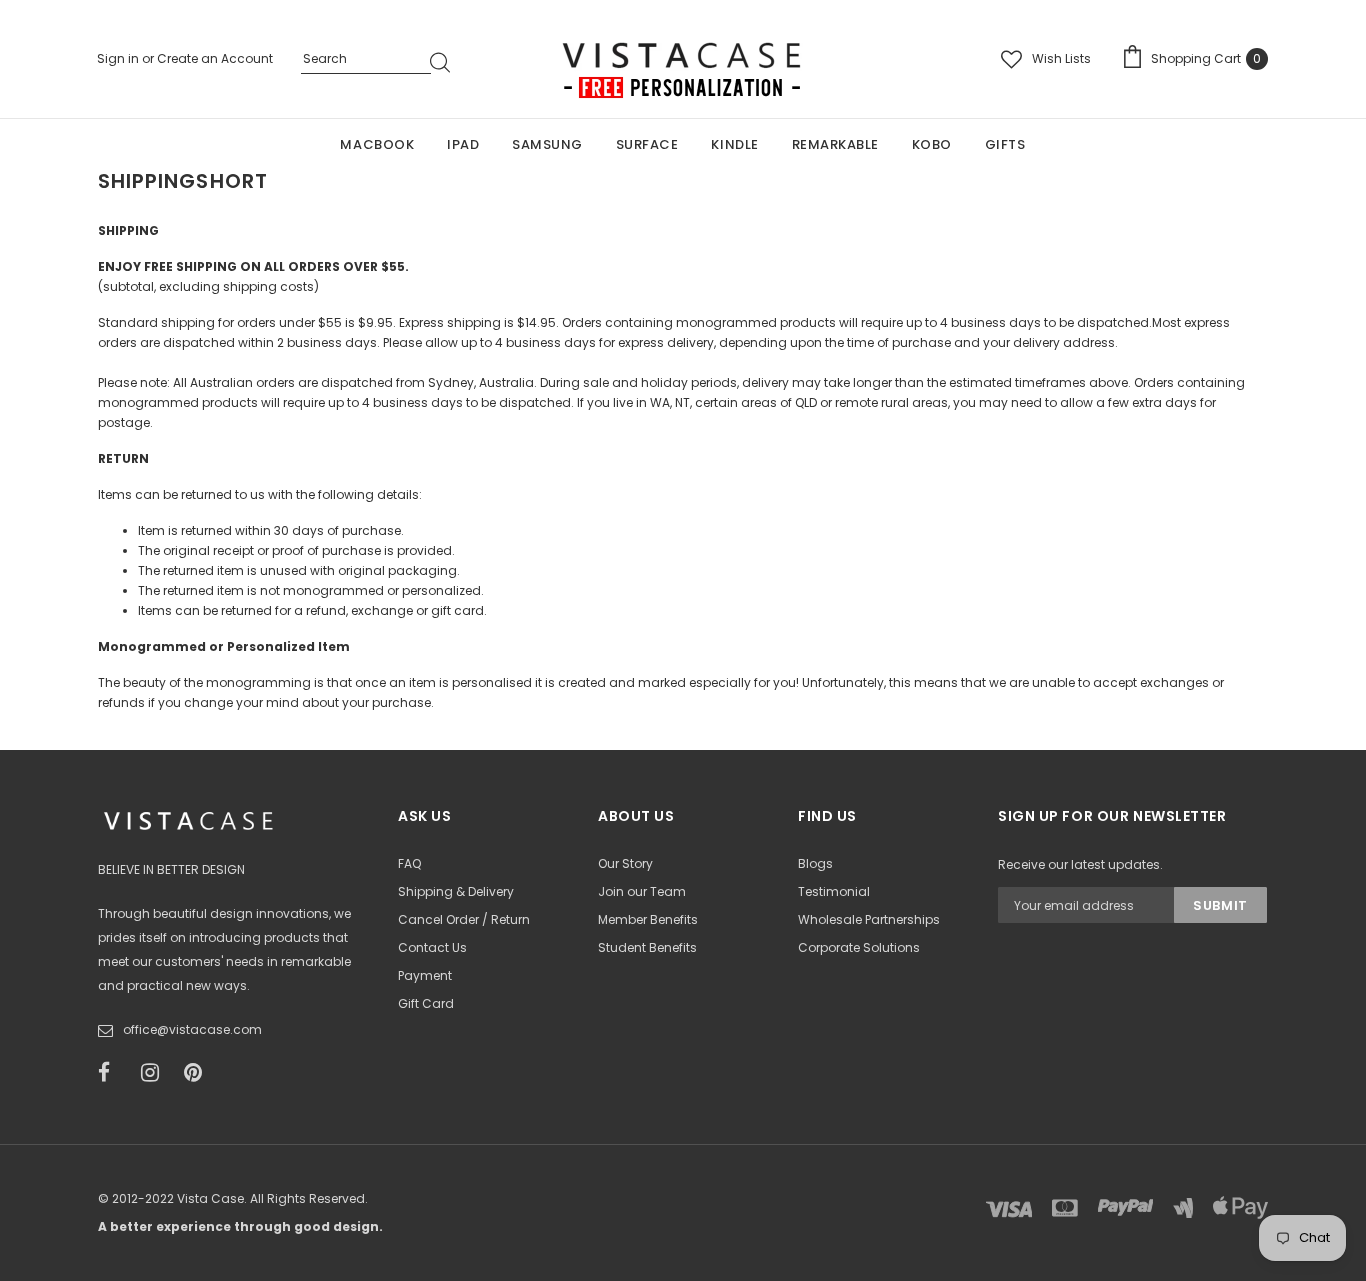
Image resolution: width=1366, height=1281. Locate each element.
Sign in (119, 58)
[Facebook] (113, 1073)
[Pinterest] (199, 1073)
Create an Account (215, 58)
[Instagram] (156, 1073)
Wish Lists (1061, 58)
